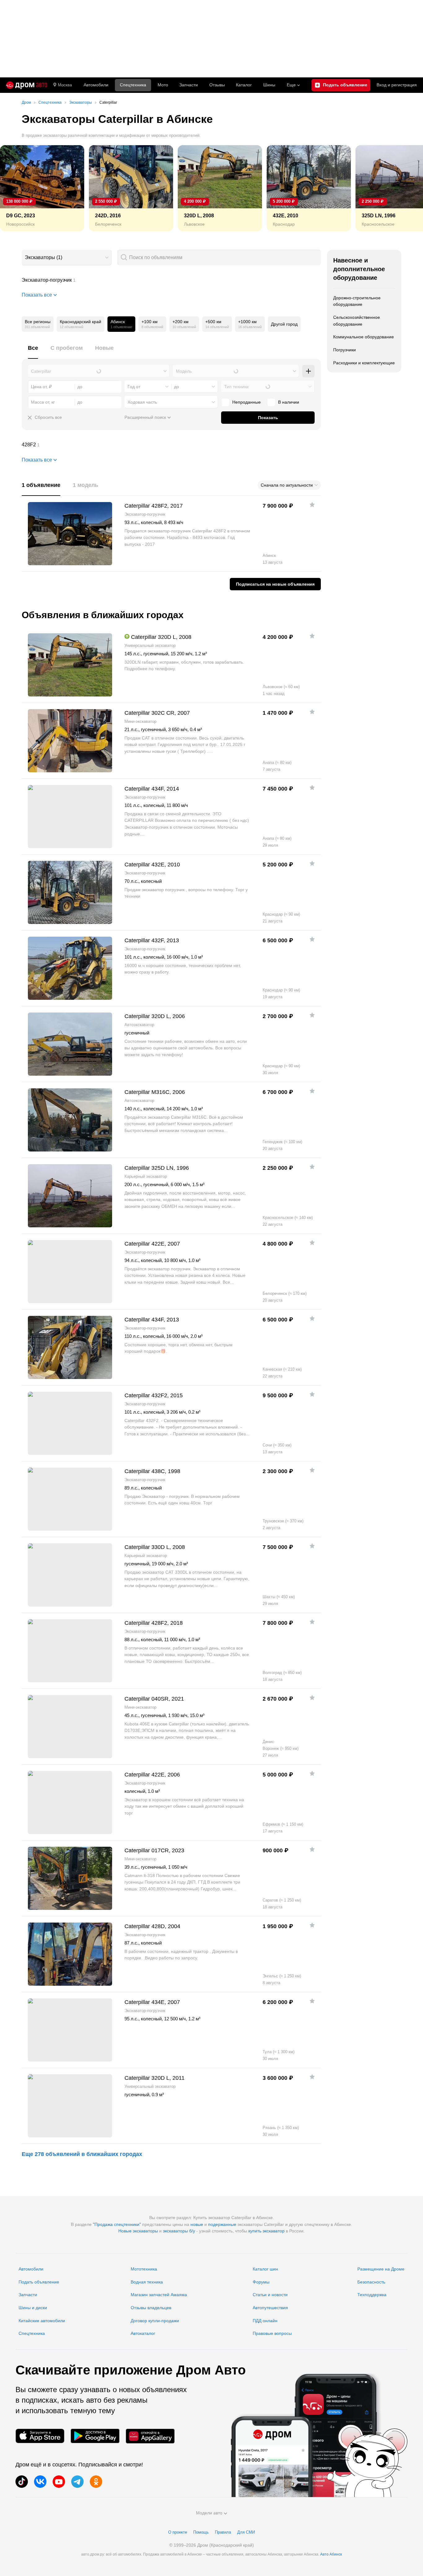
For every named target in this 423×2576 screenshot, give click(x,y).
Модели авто (209, 2513)
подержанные (222, 2224)
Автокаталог (143, 2333)
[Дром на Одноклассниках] (96, 2482)
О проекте (178, 2532)
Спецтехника (32, 2333)
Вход (397, 85)
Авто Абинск (331, 2554)
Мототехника (144, 2269)
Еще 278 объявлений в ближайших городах (82, 2154)
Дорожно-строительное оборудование (357, 301)
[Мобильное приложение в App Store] (40, 2436)
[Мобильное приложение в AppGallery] (150, 2436)
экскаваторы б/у (179, 2231)
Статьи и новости (270, 2295)
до (177, 387)
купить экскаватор (266, 2231)
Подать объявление (39, 2282)
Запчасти (189, 85)
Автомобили (96, 85)
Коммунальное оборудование (364, 337)
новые (197, 2224)
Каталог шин (265, 2269)
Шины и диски (33, 2308)
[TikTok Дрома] (22, 2482)
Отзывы (217, 85)
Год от (134, 387)
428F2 (171, 445)
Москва (65, 85)
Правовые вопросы (272, 2333)
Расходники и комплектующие (364, 363)
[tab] (33, 351)
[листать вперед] (404, 188)
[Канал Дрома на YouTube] (59, 2482)
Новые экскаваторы (138, 2231)
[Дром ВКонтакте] (40, 2482)
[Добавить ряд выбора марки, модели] (308, 371)
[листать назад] (19, 188)
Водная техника (147, 2282)
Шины (269, 85)
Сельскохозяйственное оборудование (357, 321)
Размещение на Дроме (381, 2269)
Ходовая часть (142, 402)
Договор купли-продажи (155, 2321)
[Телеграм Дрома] (77, 2482)
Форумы (261, 2282)
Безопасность (371, 2282)
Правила (223, 2532)
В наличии (289, 402)
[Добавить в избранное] (312, 505)
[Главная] (27, 85)
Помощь (201, 2532)
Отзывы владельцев (151, 2308)
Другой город (284, 324)
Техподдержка (372, 2295)
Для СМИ (246, 2532)
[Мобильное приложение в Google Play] (95, 2436)
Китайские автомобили (42, 2321)
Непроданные (246, 402)
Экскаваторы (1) (44, 257)
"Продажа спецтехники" (117, 2224)
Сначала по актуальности (287, 485)
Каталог (244, 85)
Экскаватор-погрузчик (171, 280)
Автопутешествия (270, 2308)
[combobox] (67, 258)
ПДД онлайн (265, 2321)
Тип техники (236, 387)
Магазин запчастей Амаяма (159, 2295)
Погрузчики (345, 350)
